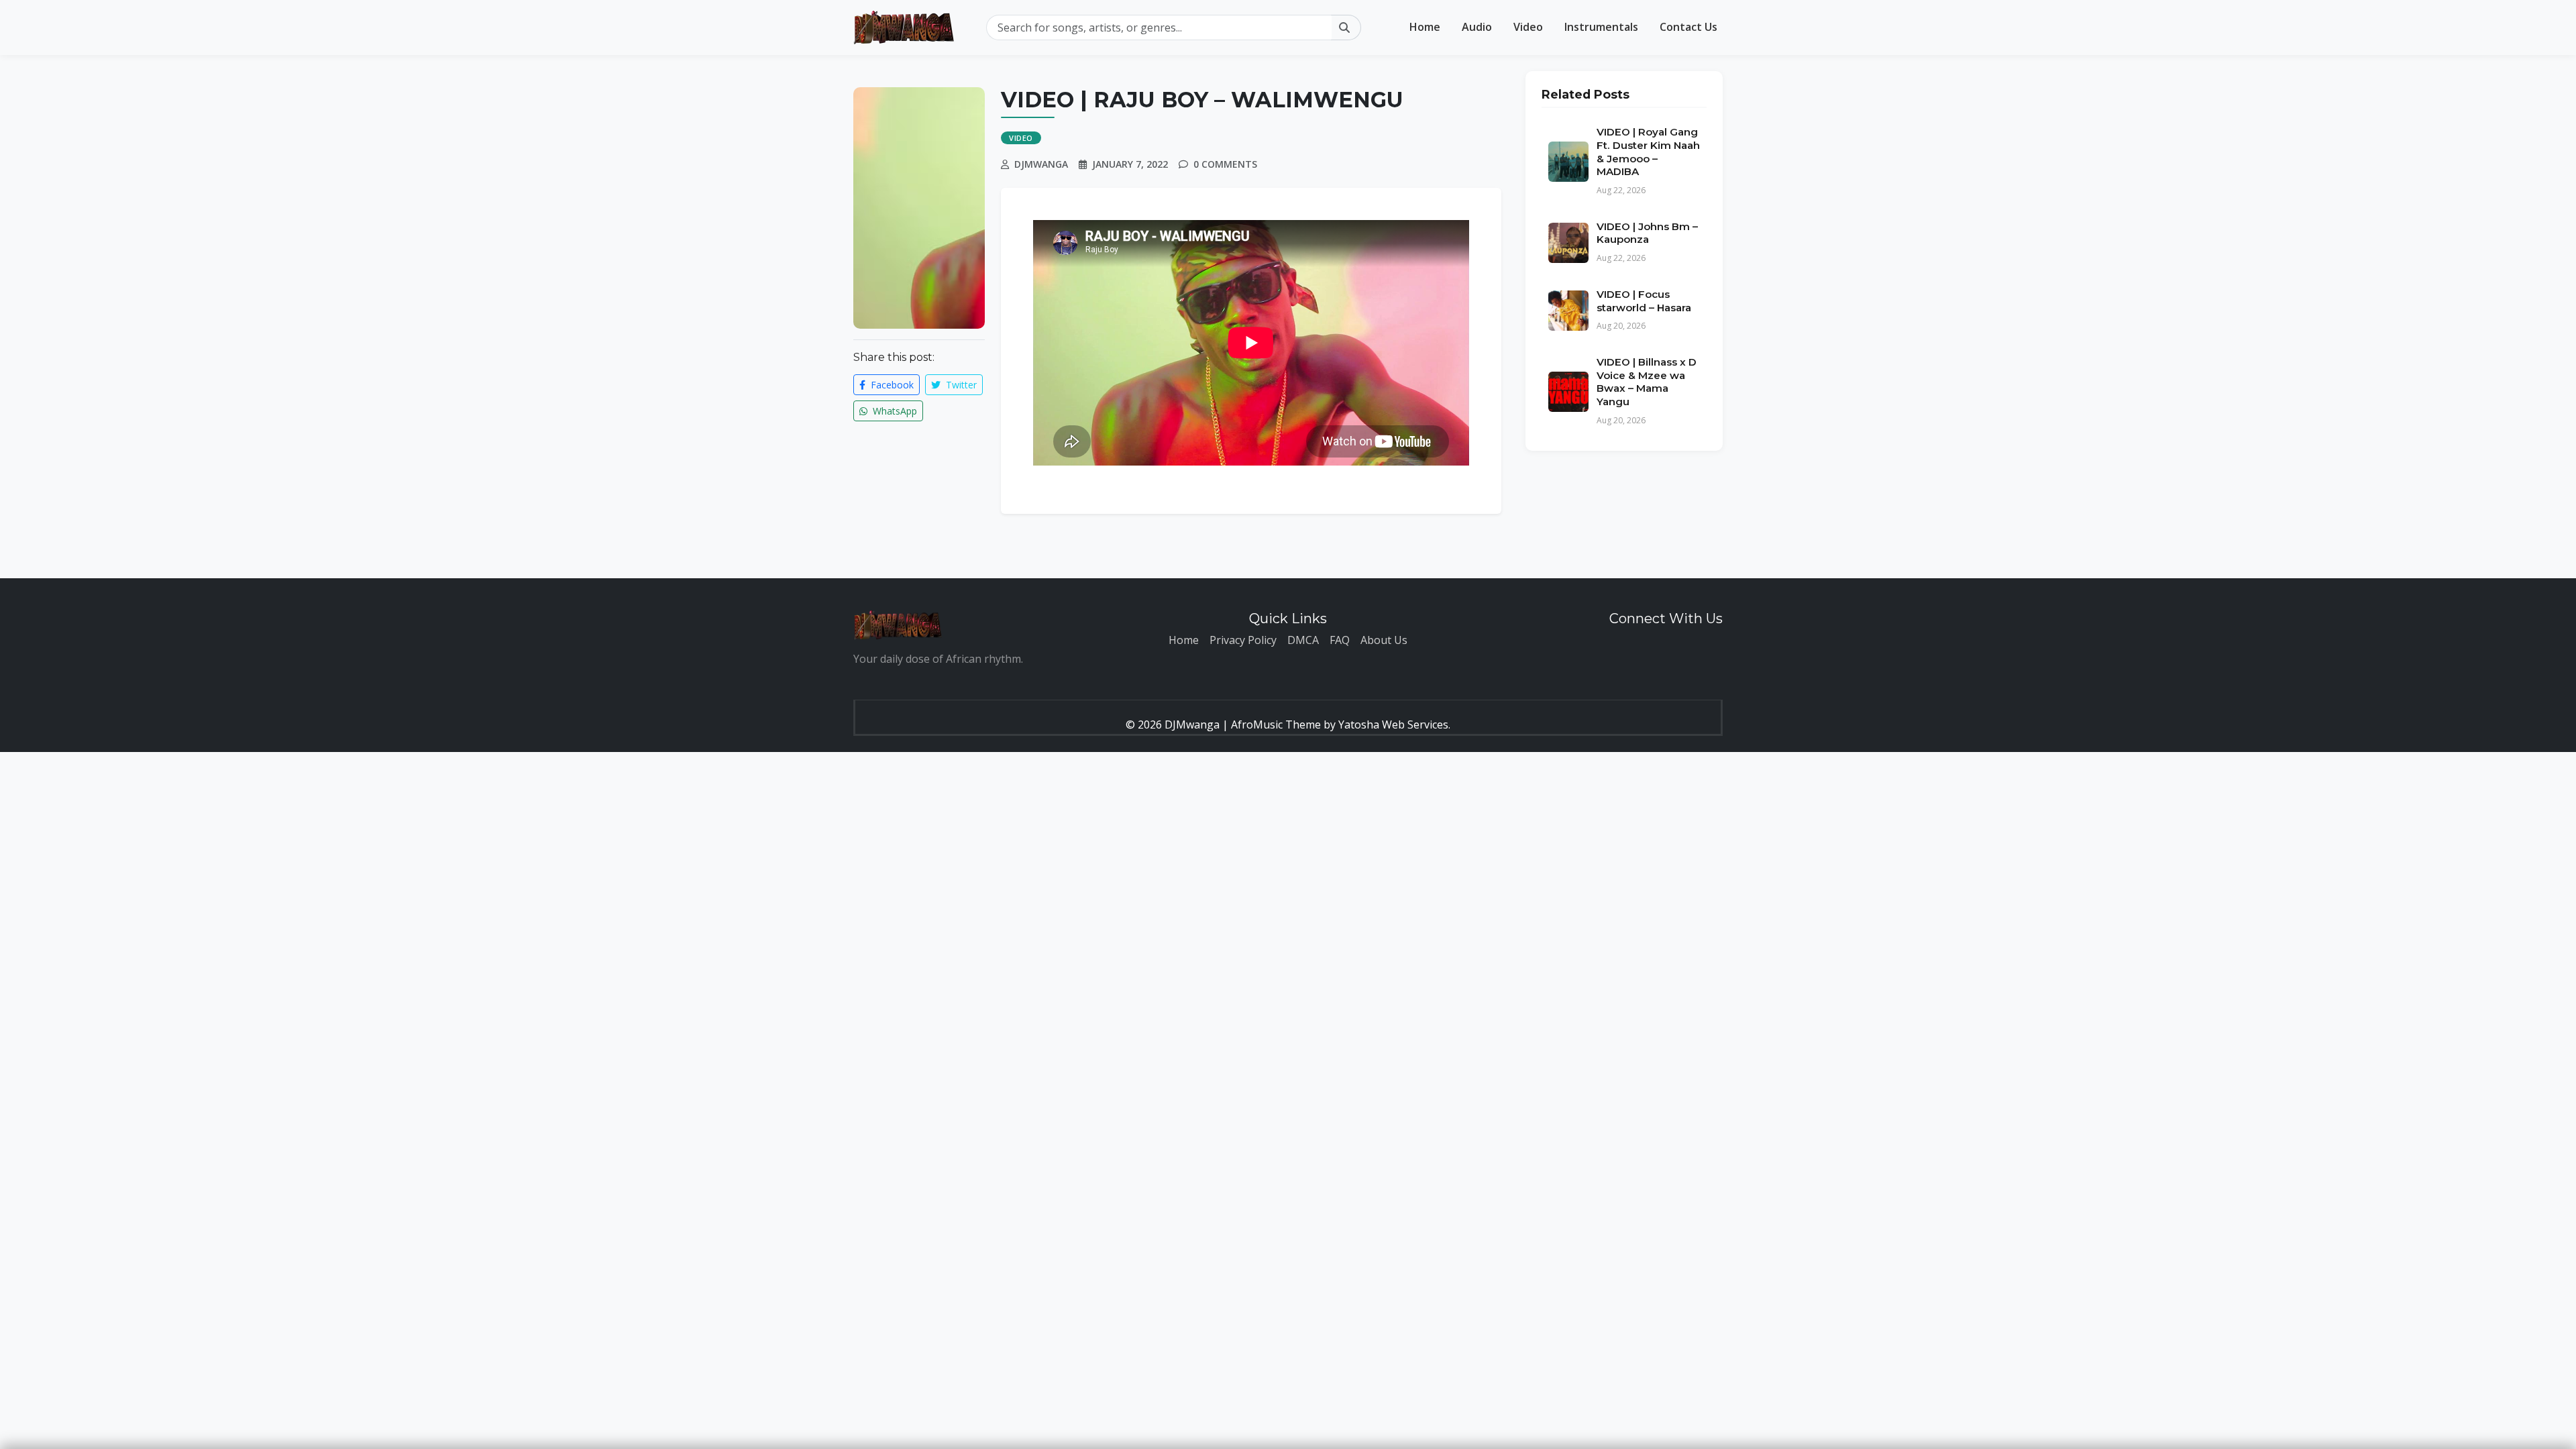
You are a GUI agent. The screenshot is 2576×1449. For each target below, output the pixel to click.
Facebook (891, 385)
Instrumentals (1601, 27)
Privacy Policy (1243, 640)
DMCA (1303, 640)
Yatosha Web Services (1393, 724)
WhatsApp (894, 411)
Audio (1477, 27)
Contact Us (1688, 27)
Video (1528, 27)
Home (1425, 27)
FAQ (1340, 640)
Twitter (960, 385)
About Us (1384, 640)
